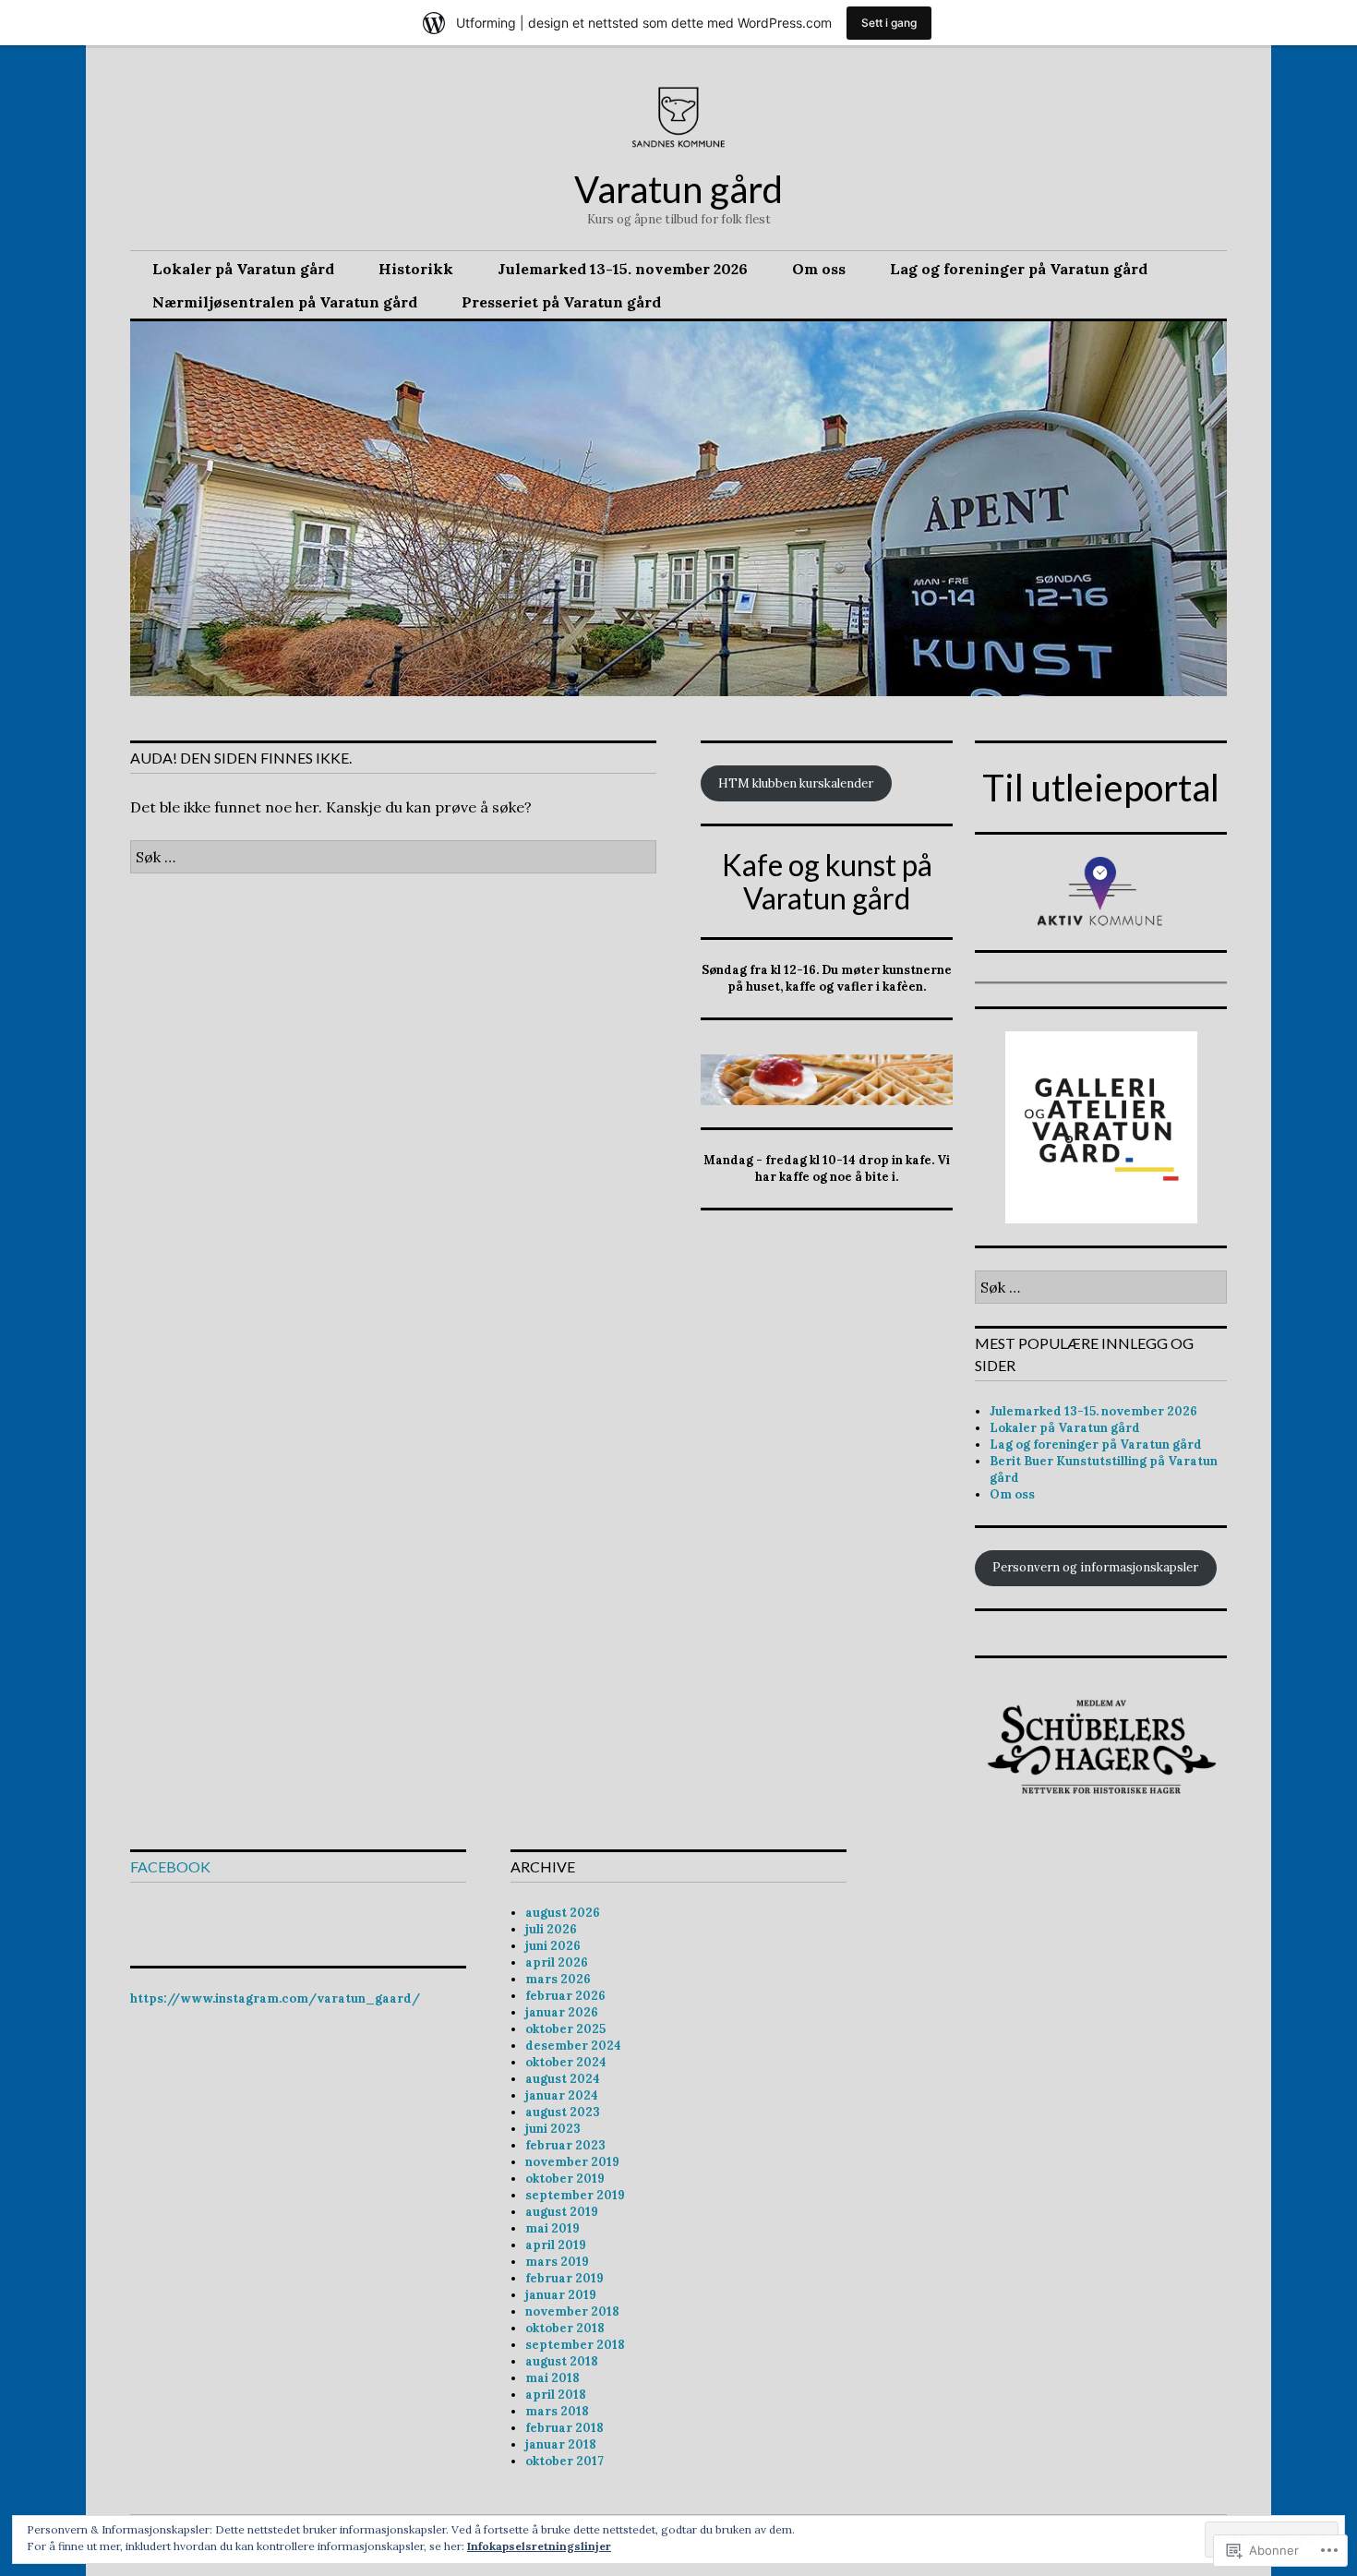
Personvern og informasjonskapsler (1095, 1567)
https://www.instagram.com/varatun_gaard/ (275, 1998)
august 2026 (563, 1913)
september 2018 (575, 2345)
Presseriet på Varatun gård (561, 302)
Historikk (416, 269)
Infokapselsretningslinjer (539, 2546)
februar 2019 (564, 2278)
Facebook (170, 1866)
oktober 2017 (564, 2461)
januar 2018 (561, 2444)
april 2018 (556, 2395)
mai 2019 (552, 2228)
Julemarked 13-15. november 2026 (623, 269)
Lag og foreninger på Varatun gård (1019, 269)
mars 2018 (557, 2411)
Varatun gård (678, 189)
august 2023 (563, 2112)
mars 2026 (558, 1979)
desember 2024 (573, 2046)
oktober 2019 (565, 2179)
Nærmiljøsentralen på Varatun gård (285, 302)
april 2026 (557, 1962)
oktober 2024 (566, 2062)
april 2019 (556, 2245)
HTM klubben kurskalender (796, 783)
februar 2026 (565, 1996)
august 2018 (562, 2361)
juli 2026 (551, 1929)
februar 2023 (565, 2145)
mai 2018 (552, 2378)
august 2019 (562, 2212)
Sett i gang (889, 23)
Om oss (819, 269)
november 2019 (572, 2162)
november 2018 (572, 2311)
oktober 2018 (565, 2328)
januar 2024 (562, 2095)
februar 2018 (564, 2428)
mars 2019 (557, 2262)
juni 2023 (553, 2129)
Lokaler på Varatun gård (243, 269)
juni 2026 (553, 1946)
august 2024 (563, 2079)
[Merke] (393, 857)
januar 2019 (561, 2295)
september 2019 (575, 2195)
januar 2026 (562, 2012)
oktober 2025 (565, 2029)
